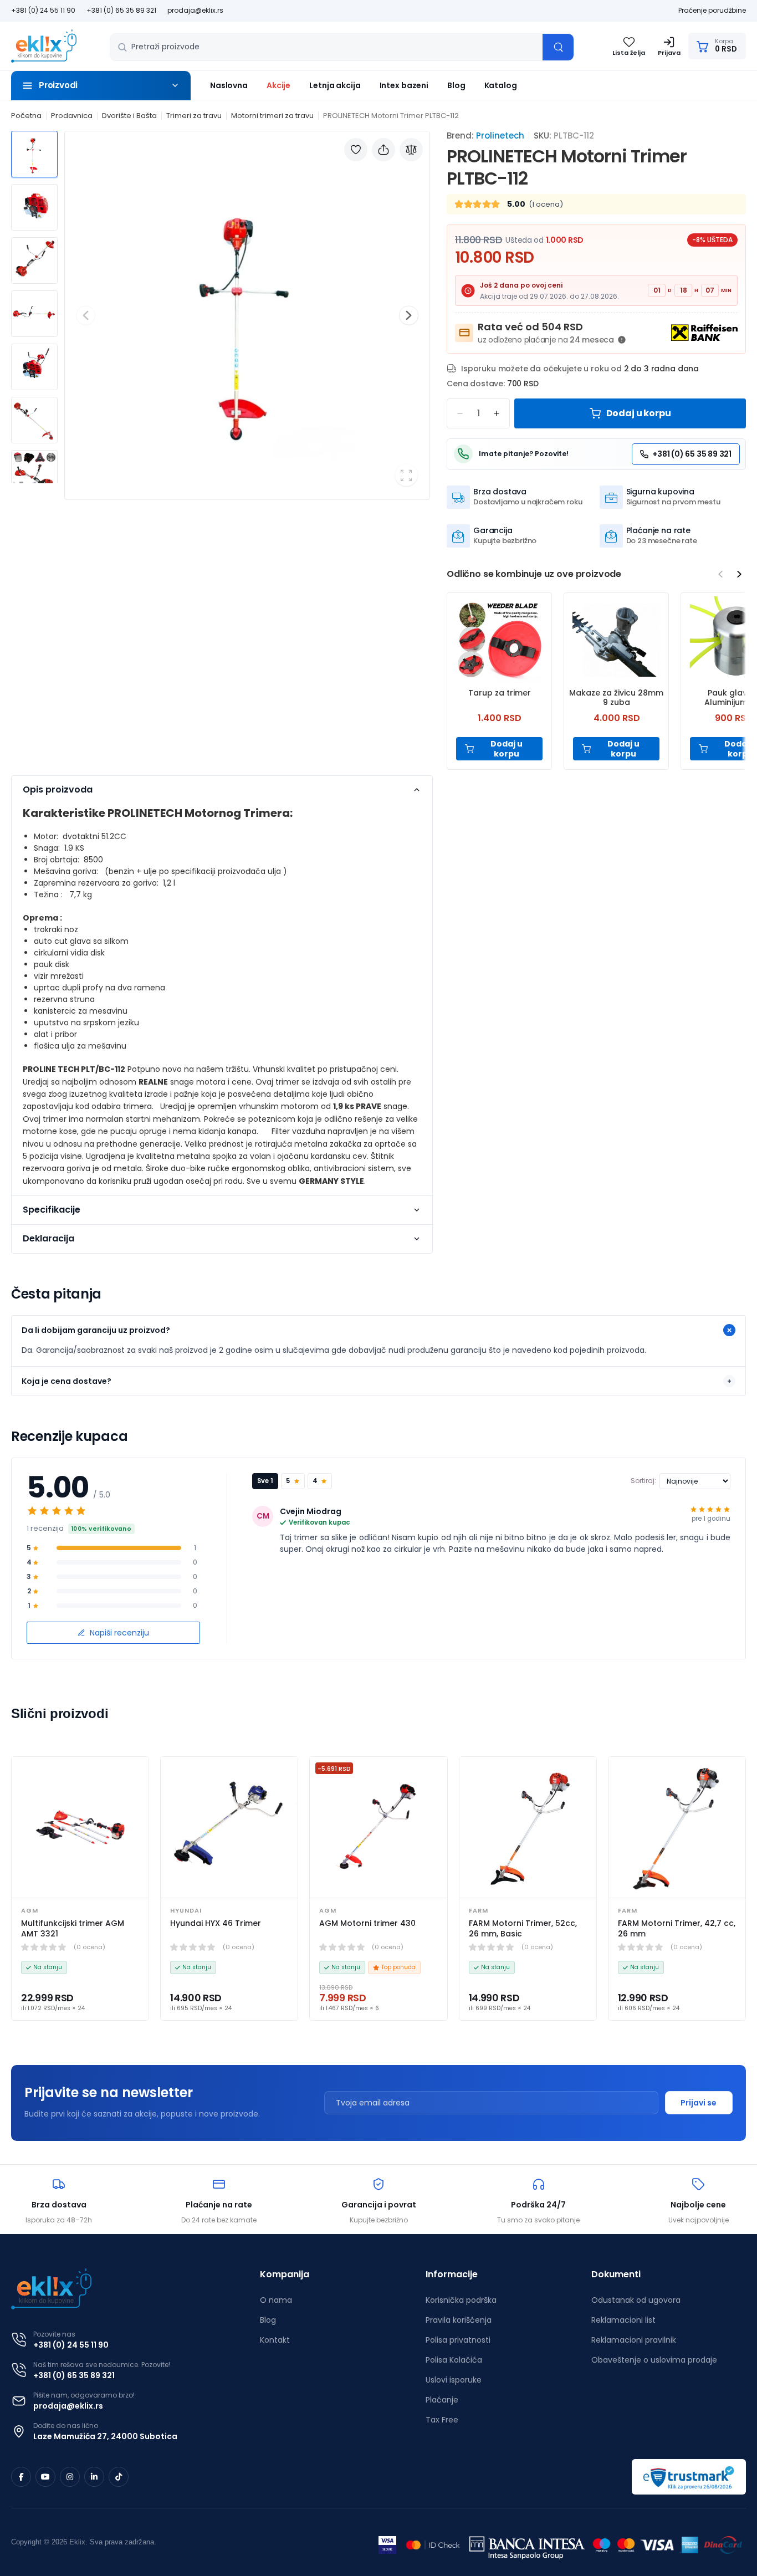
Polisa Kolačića (454, 2360)
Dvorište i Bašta (129, 116)
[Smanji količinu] (460, 413)
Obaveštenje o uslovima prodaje (654, 2360)
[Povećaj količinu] (497, 413)
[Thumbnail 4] (34, 314)
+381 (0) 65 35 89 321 (121, 10)
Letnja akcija (335, 85)
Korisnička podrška (461, 2300)
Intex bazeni (404, 85)
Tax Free (442, 2420)
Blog (456, 85)
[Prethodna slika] (86, 315)
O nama (276, 2300)
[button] (101, 86)
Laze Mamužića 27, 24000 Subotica (105, 2436)
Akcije (278, 85)
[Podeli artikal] (383, 150)
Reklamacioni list (623, 2320)
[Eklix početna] (44, 46)
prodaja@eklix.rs (195, 10)
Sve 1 (265, 1481)
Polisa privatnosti (458, 2340)
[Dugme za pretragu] (558, 47)
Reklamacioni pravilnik (634, 2340)
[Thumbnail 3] (34, 260)
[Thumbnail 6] (34, 420)
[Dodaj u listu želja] (356, 150)
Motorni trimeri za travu (272, 116)
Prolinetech (500, 136)
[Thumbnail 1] (34, 154)
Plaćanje (442, 2400)
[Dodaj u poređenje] (411, 150)
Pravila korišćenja (459, 2320)
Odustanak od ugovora (636, 2300)
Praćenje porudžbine (712, 10)
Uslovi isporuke (454, 2380)
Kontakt (275, 2340)
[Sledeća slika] (409, 315)
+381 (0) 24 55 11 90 (43, 10)
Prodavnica (72, 116)
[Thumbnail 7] (34, 473)
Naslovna (229, 85)
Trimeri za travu (194, 116)
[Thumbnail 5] (34, 367)
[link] (80, 1827)
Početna (26, 116)
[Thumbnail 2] (34, 207)
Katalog (501, 85)
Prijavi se (699, 2103)
